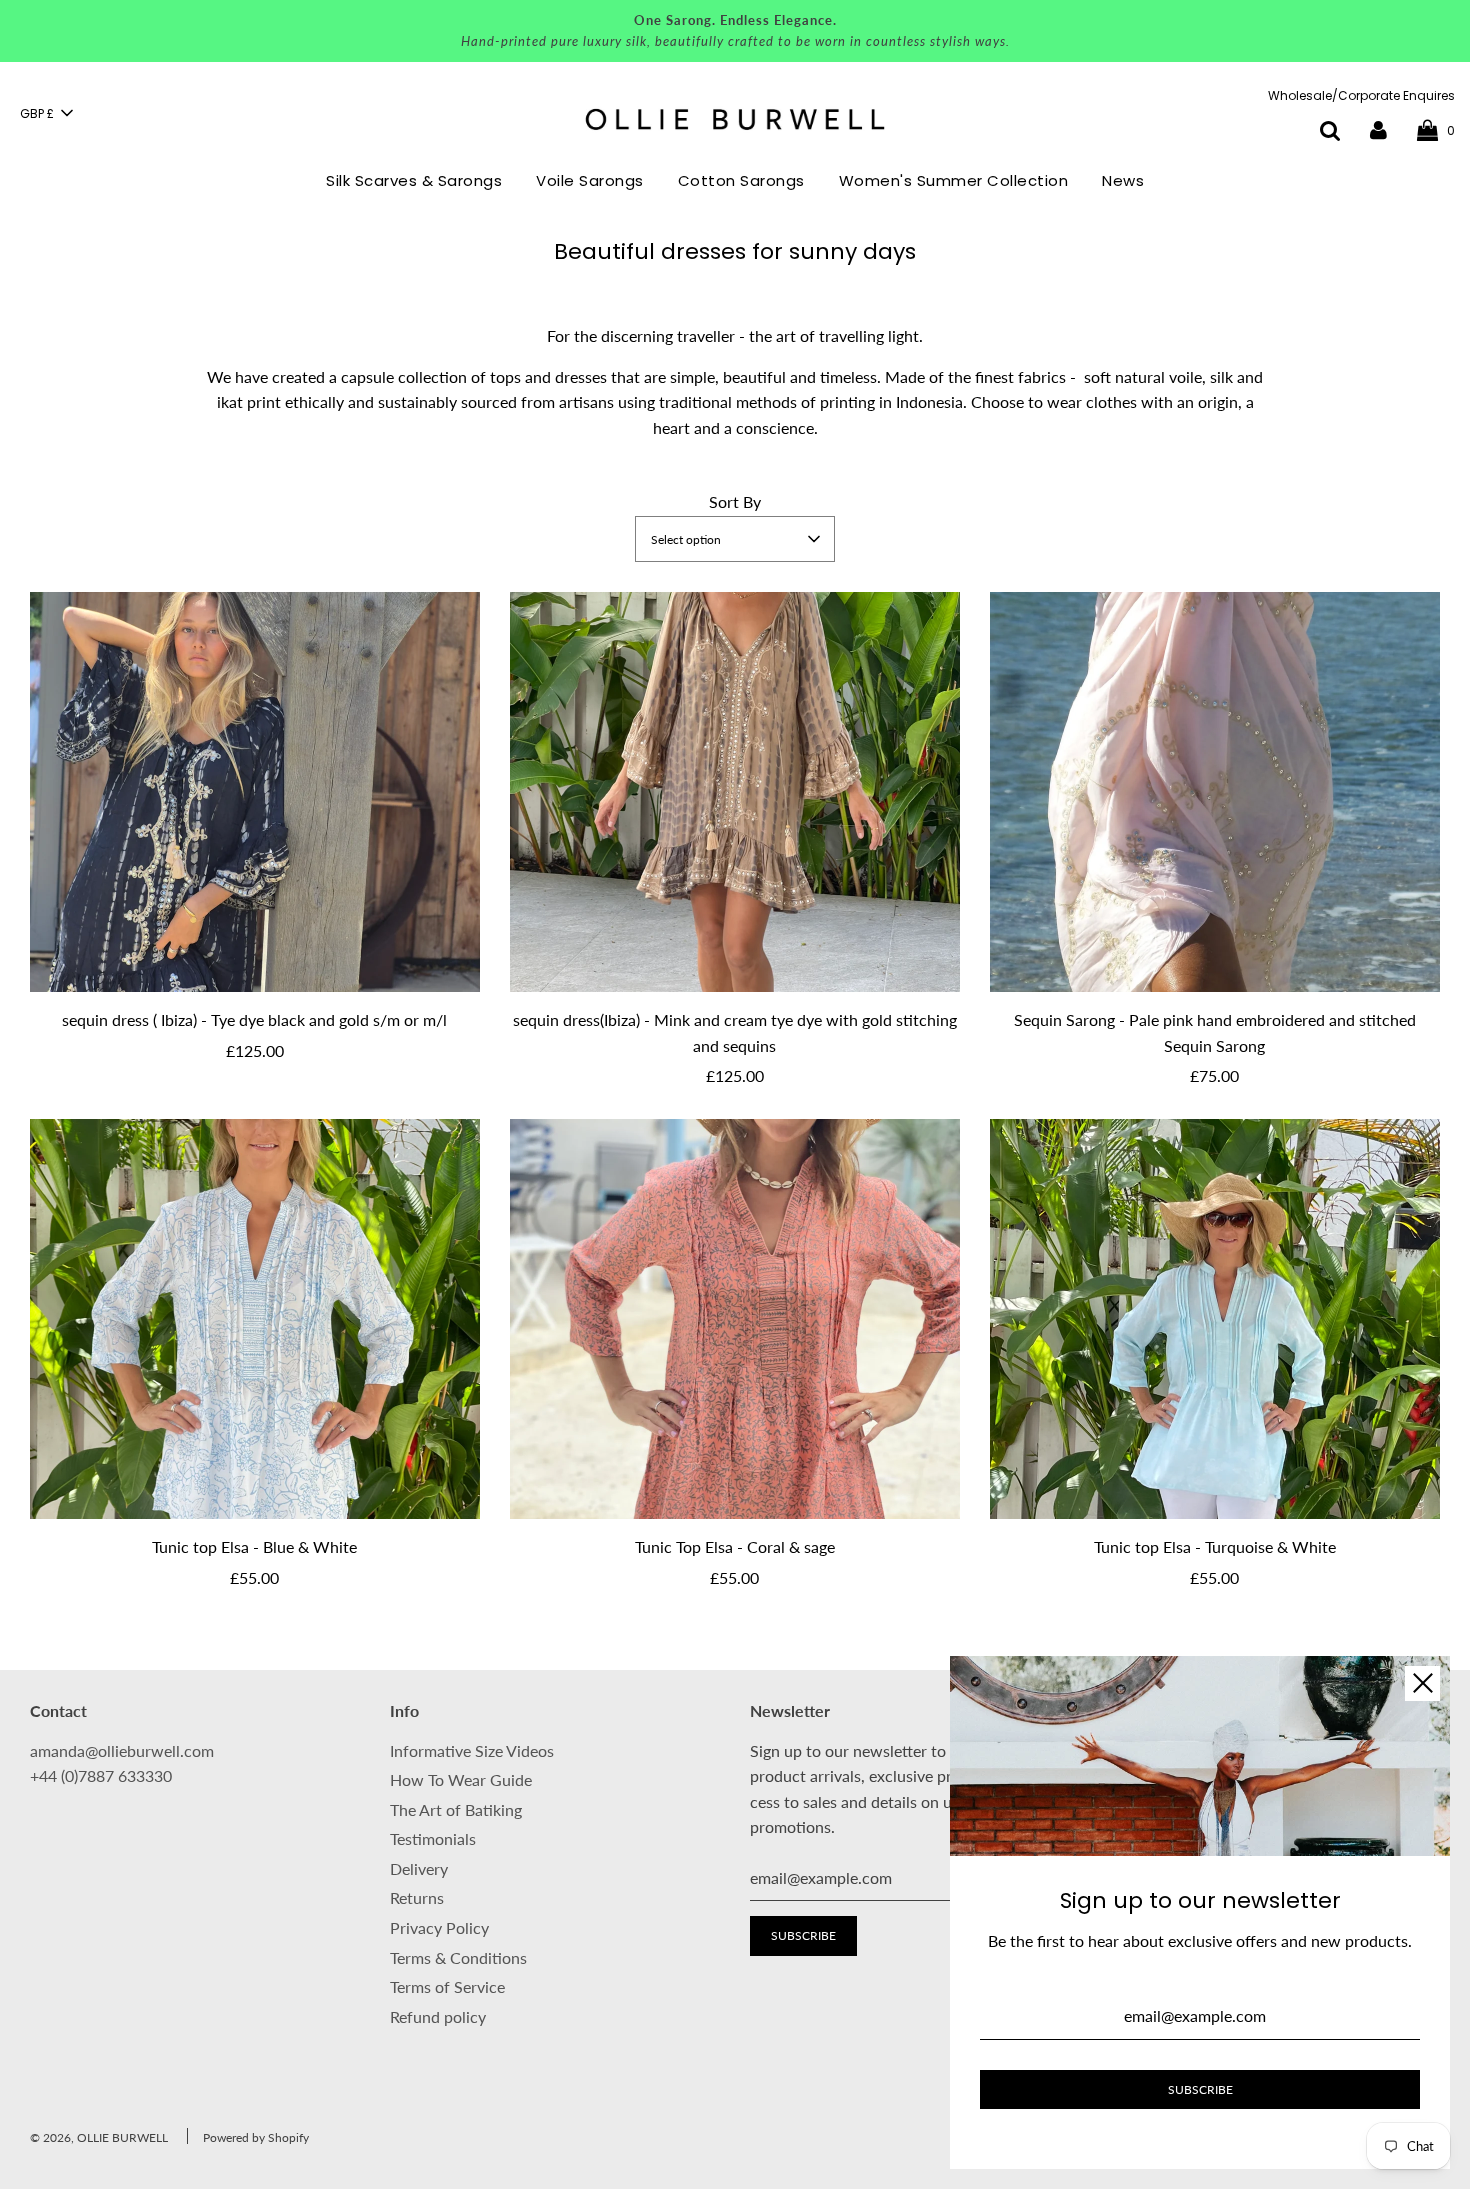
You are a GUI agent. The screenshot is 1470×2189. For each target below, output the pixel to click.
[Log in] (1378, 129)
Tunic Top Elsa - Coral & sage (735, 1546)
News (1123, 180)
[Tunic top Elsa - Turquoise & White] (1215, 1319)
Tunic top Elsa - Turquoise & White (1215, 1546)
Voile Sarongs (590, 180)
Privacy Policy (439, 1927)
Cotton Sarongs (741, 180)
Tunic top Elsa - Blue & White (254, 1546)
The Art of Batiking (456, 1809)
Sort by (735, 501)
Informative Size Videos (472, 1750)
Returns (417, 1897)
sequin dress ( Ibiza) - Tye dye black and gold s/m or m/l (254, 1019)
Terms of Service (447, 1986)
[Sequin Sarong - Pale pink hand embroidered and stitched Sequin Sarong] (1215, 792)
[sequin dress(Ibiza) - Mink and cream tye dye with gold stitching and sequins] (735, 792)
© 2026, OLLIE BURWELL (99, 2137)
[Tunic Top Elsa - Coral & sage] (735, 1319)
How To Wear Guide (461, 1779)
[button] (46, 113)
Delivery (419, 1868)
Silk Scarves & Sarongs (414, 180)
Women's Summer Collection (954, 180)
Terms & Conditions (458, 1957)
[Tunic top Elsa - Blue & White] (255, 1319)
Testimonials (433, 1838)
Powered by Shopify (256, 2137)
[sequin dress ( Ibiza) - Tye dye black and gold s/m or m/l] (255, 792)
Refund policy (438, 2016)
